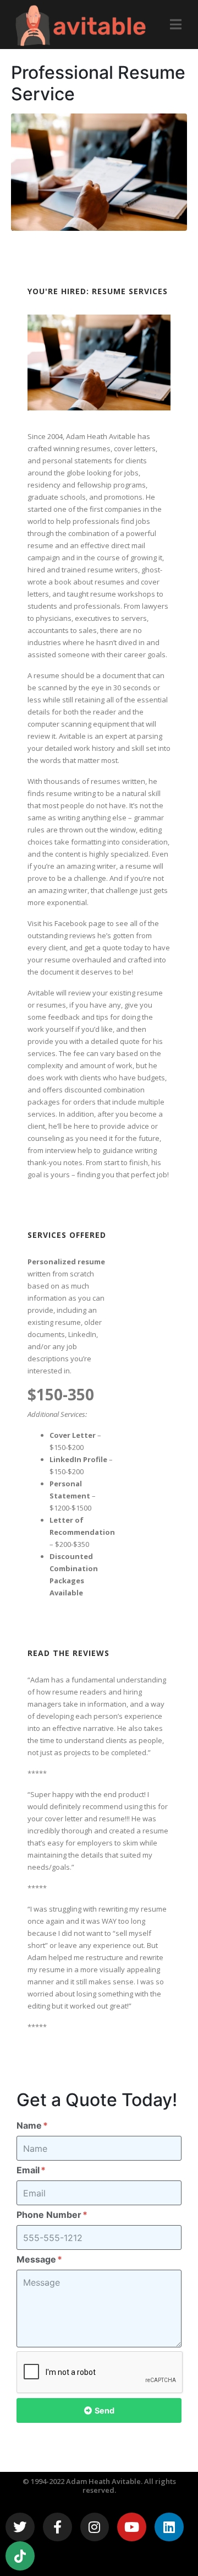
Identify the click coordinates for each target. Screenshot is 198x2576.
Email (29, 2170)
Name (30, 2125)
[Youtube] (132, 2527)
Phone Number (50, 2215)
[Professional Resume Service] (99, 171)
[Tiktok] (20, 2556)
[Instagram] (95, 2527)
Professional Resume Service (98, 83)
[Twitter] (20, 2527)
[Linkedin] (169, 2527)
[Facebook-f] (57, 2527)
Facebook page (80, 923)
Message (37, 2259)
